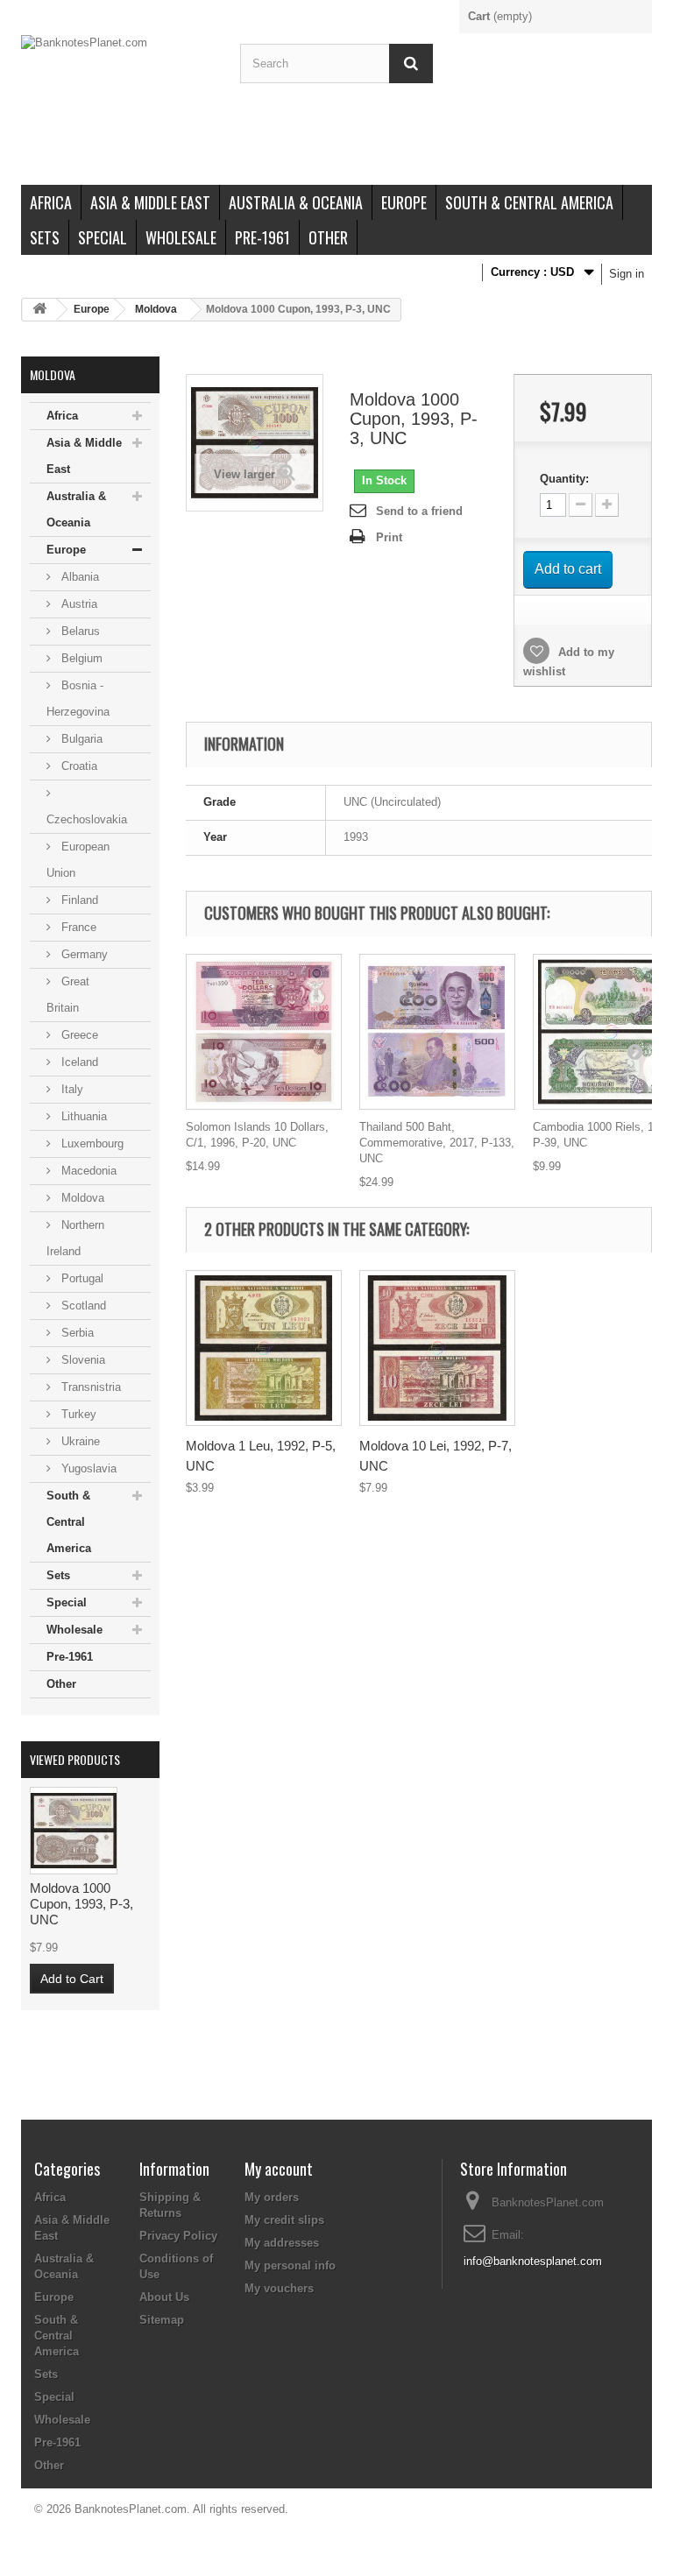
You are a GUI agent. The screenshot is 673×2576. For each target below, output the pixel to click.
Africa (51, 202)
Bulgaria (80, 739)
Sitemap (162, 2320)
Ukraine (79, 1441)
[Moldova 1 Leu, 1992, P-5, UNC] (264, 1348)
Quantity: (564, 479)
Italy (71, 1089)
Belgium (80, 658)
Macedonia (87, 1171)
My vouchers (279, 2288)
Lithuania (82, 1116)
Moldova (156, 309)
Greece (78, 1035)
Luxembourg (91, 1143)
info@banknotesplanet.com (533, 2261)
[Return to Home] (39, 310)
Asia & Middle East (150, 202)
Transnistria (89, 1387)
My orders (272, 2197)
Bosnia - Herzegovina (78, 699)
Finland (78, 900)
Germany (83, 954)
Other (328, 237)
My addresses (282, 2243)
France (77, 927)
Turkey (77, 1414)
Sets (45, 237)
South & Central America (529, 202)
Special (103, 237)
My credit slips (284, 2220)
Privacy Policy (178, 2236)
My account (279, 2169)
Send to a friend (419, 511)
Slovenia (81, 1360)
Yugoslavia (87, 1468)
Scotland (82, 1306)
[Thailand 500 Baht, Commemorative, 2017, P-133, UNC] (437, 1032)
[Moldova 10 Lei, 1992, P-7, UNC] (437, 1348)
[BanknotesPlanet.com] (117, 110)
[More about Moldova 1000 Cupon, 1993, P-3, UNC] (74, 1831)
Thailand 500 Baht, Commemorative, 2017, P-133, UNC (437, 1143)
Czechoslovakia (87, 819)
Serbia (76, 1333)
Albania (78, 577)
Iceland (78, 1062)
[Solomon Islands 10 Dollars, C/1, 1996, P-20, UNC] (264, 1032)
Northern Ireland (75, 1238)
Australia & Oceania (296, 202)
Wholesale (181, 237)
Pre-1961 (262, 237)
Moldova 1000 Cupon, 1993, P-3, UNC (81, 1904)
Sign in (627, 274)
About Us (164, 2297)
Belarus (79, 631)
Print (389, 537)
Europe (404, 202)
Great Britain (68, 995)
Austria (78, 604)
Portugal (81, 1278)
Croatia (78, 766)
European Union (78, 860)
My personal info (290, 2265)
